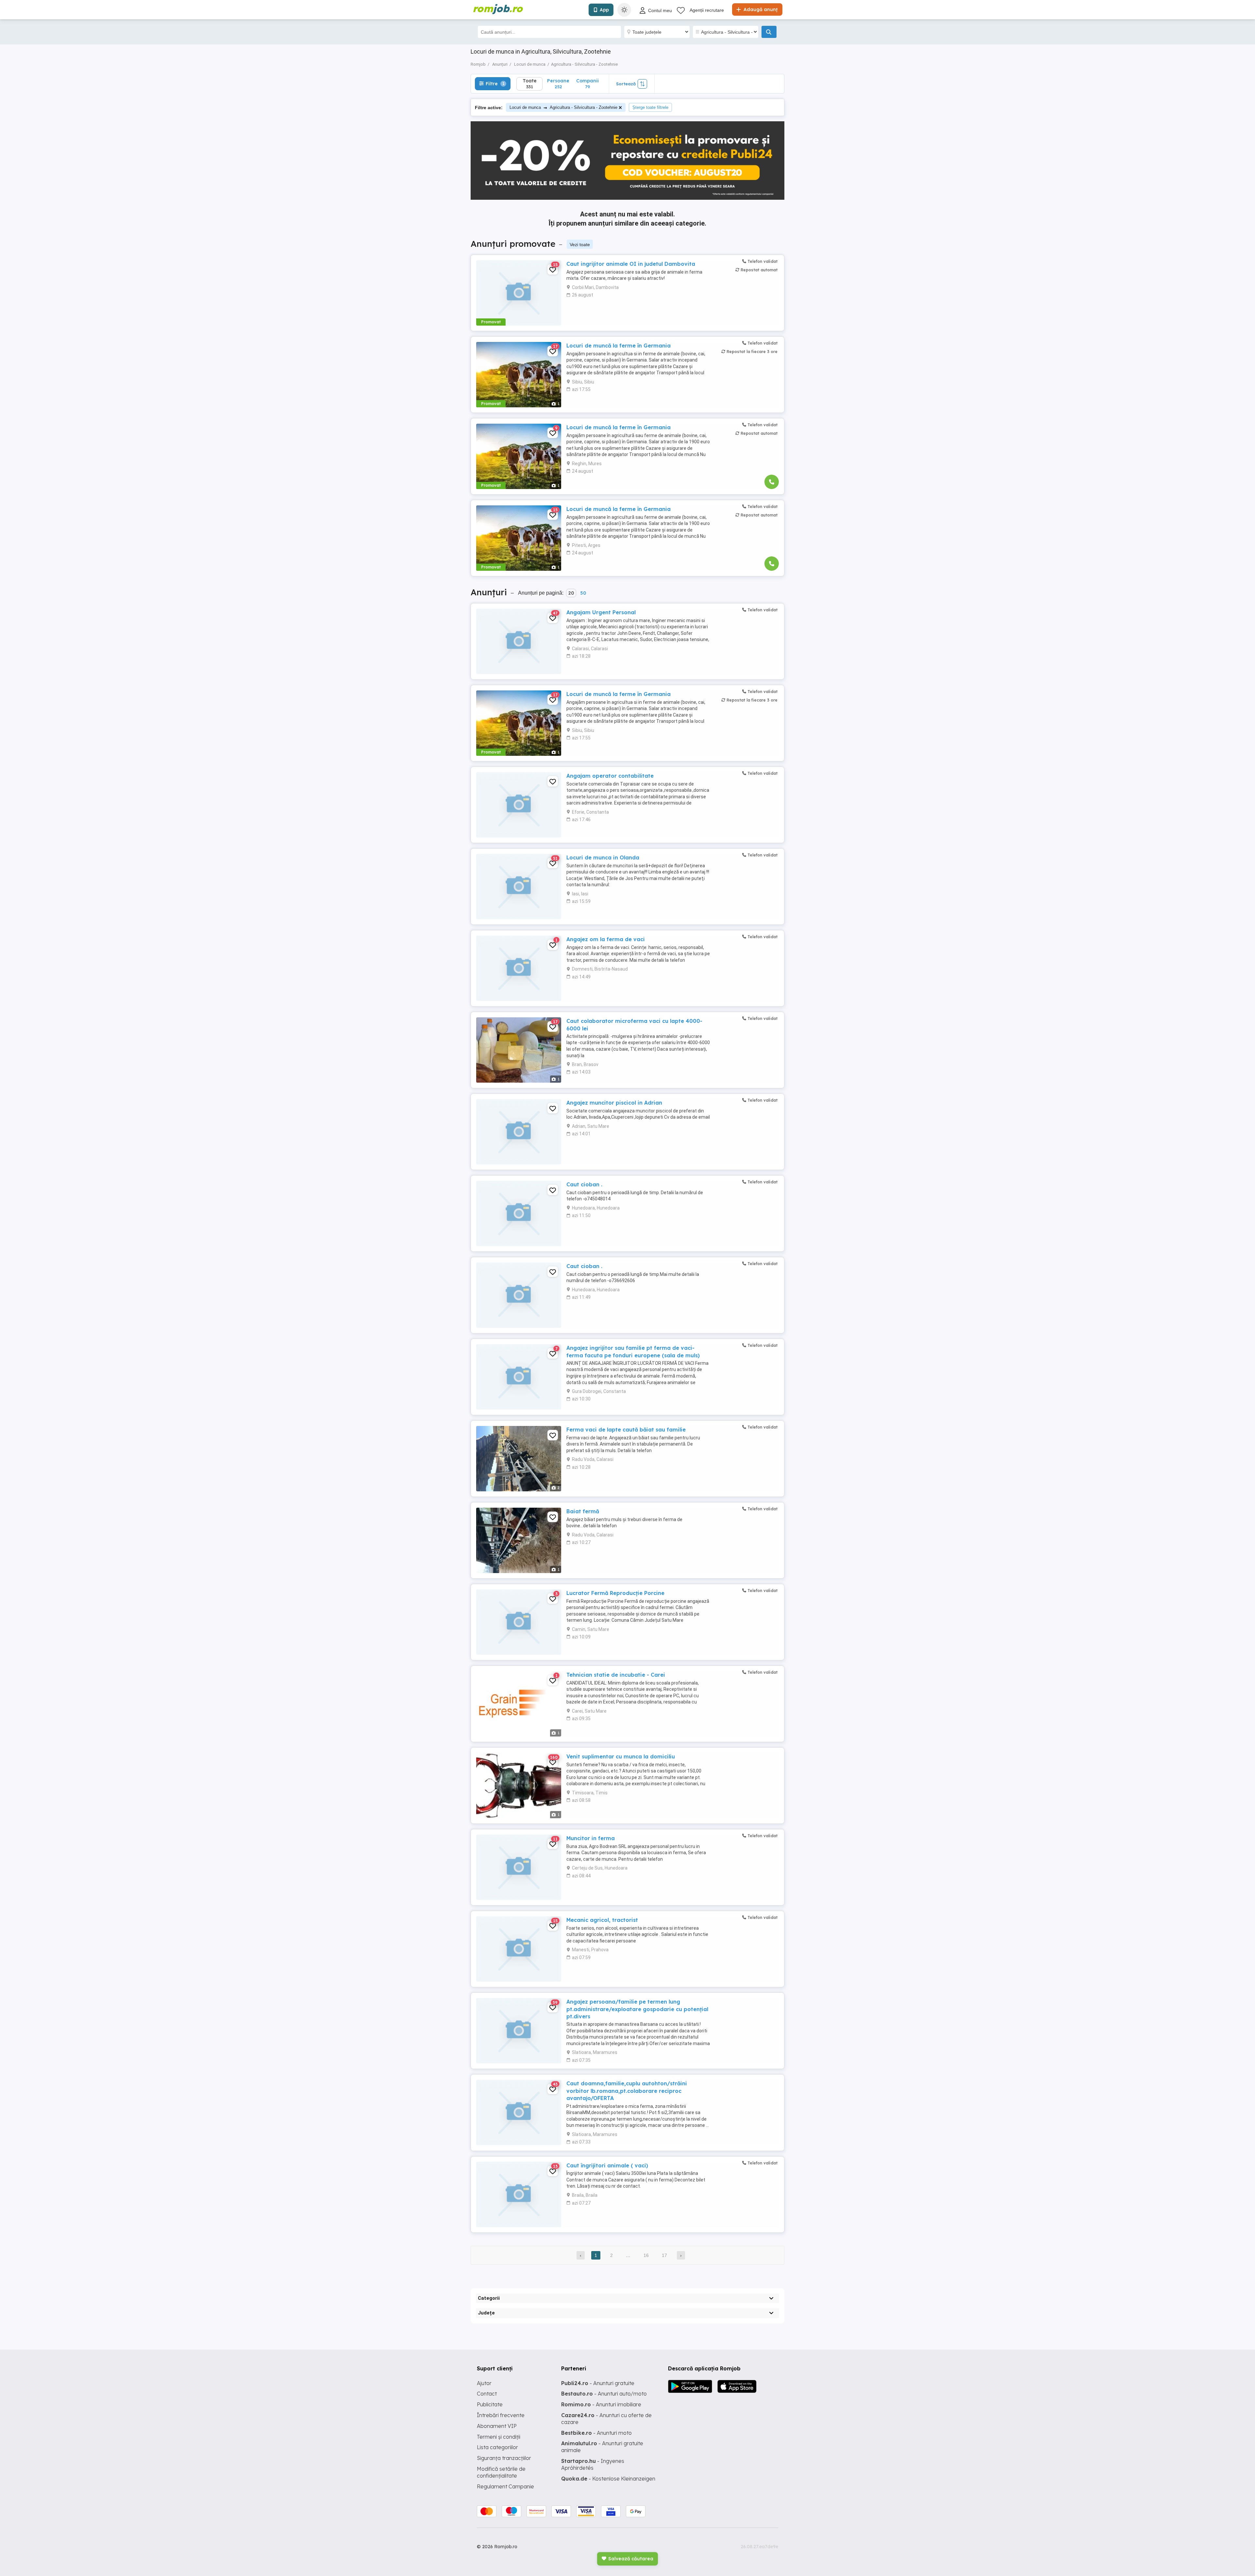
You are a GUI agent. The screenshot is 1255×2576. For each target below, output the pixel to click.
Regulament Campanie (505, 2486)
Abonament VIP (497, 2426)
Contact (487, 2394)
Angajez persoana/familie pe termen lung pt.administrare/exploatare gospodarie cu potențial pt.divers (637, 2009)
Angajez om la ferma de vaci (606, 939)
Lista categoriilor (497, 2447)
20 (571, 593)
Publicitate (490, 2404)
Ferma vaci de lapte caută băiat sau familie (626, 1430)
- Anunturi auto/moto (604, 2394)
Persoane (558, 84)
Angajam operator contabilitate (610, 776)
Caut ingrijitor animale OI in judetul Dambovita (631, 264)
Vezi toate (580, 245)
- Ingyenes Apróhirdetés (593, 2464)
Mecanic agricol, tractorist (602, 1920)
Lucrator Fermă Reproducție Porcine (615, 1593)
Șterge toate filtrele (650, 107)
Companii (587, 84)
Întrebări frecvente (501, 2415)
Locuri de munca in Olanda (603, 857)
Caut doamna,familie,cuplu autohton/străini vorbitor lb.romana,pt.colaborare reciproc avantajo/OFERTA (627, 2091)
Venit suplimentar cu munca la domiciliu (621, 1756)
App (604, 10)
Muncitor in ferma (591, 1838)
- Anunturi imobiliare (601, 2404)
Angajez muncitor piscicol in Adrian (614, 1103)
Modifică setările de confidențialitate (501, 2472)
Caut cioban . (584, 1184)
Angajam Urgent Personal (601, 612)
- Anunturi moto (596, 2433)
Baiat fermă (583, 1511)
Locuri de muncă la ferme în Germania (619, 346)
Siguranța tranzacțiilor (504, 2458)
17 (664, 2255)
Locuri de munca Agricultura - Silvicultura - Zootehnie (563, 107)
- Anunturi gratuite (598, 2383)
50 (583, 593)
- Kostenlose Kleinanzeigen (608, 2479)
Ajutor (484, 2383)
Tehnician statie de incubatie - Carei (616, 1675)
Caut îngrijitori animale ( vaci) (607, 2165)
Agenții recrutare (707, 10)
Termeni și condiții (499, 2437)
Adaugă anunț (760, 9)
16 (646, 2255)
